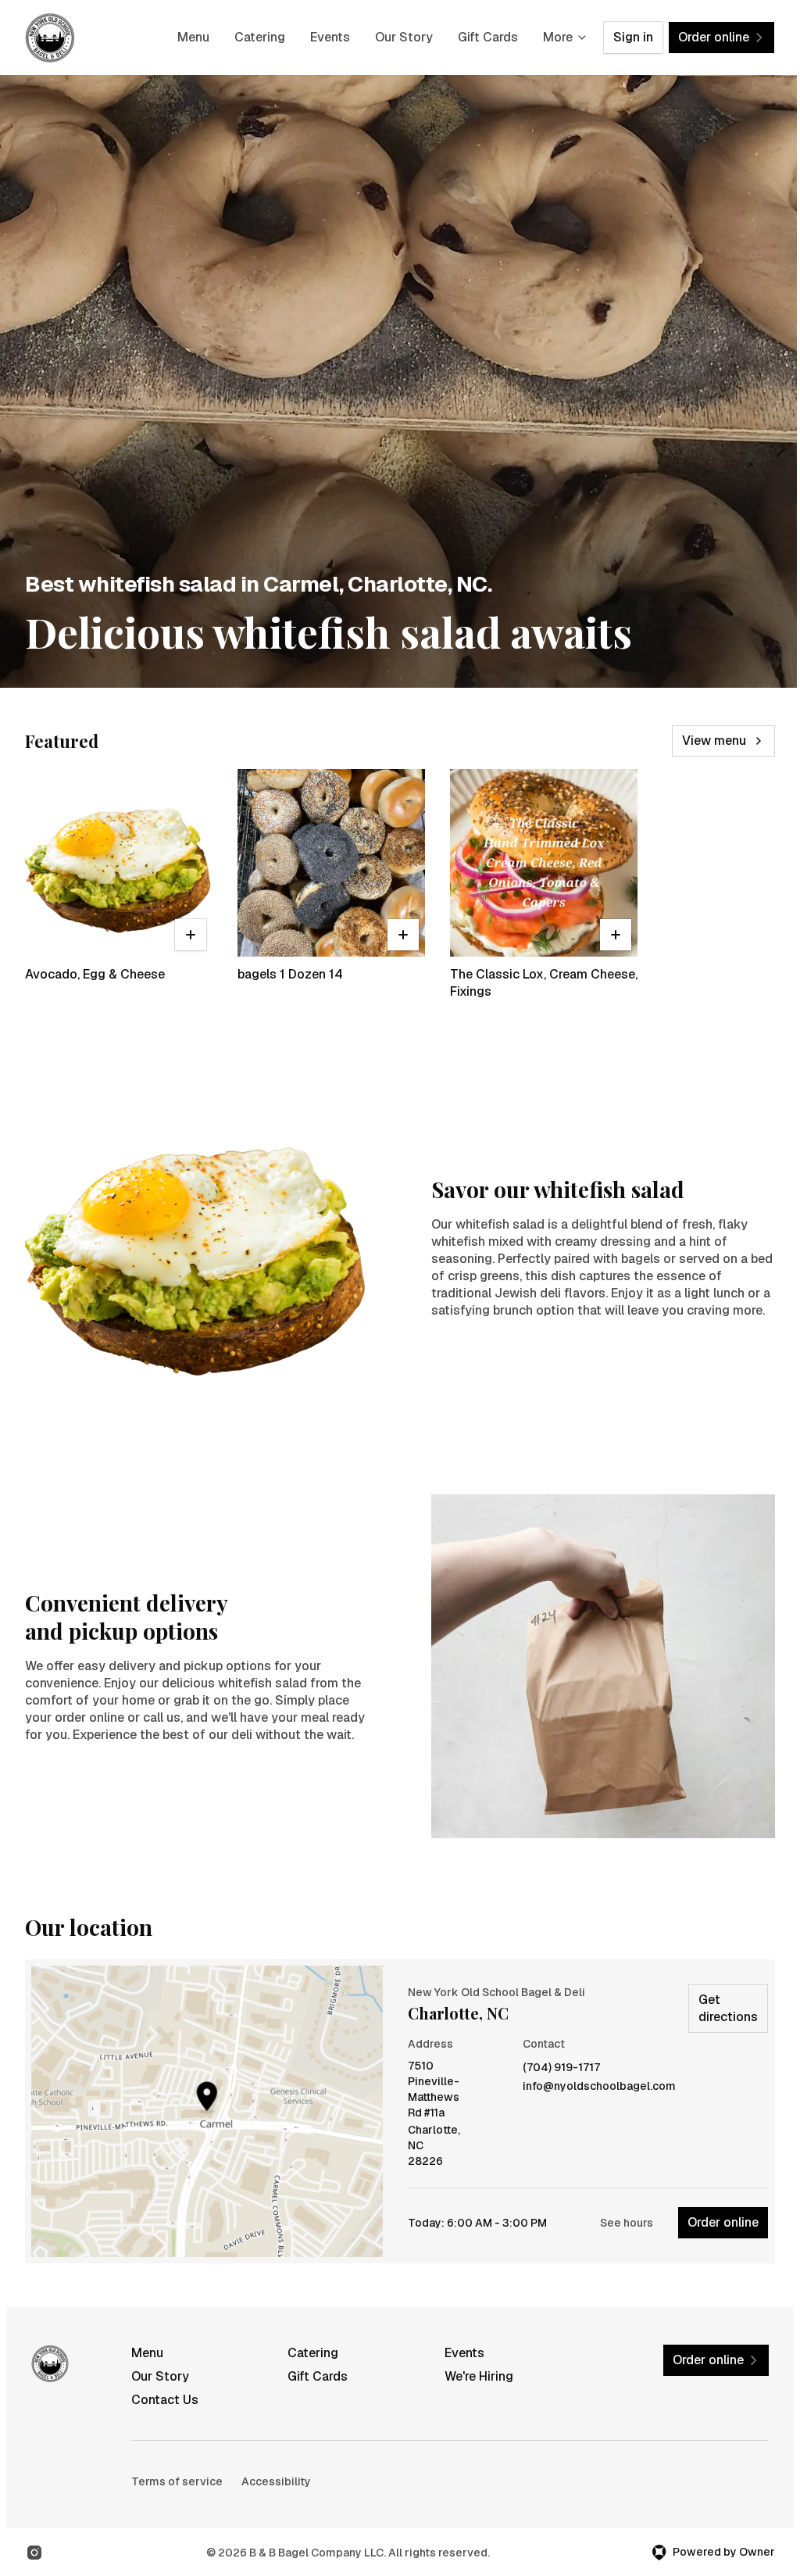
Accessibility (276, 2481)
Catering (260, 37)
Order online (723, 2222)
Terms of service (177, 2481)
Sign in (633, 37)
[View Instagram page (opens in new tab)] (34, 2553)
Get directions (728, 2008)
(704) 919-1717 (561, 2068)
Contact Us (165, 2400)
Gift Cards (488, 37)
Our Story (404, 37)
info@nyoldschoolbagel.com (599, 2086)
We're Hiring (479, 2376)
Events (330, 37)
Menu (193, 37)
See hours (627, 2223)
